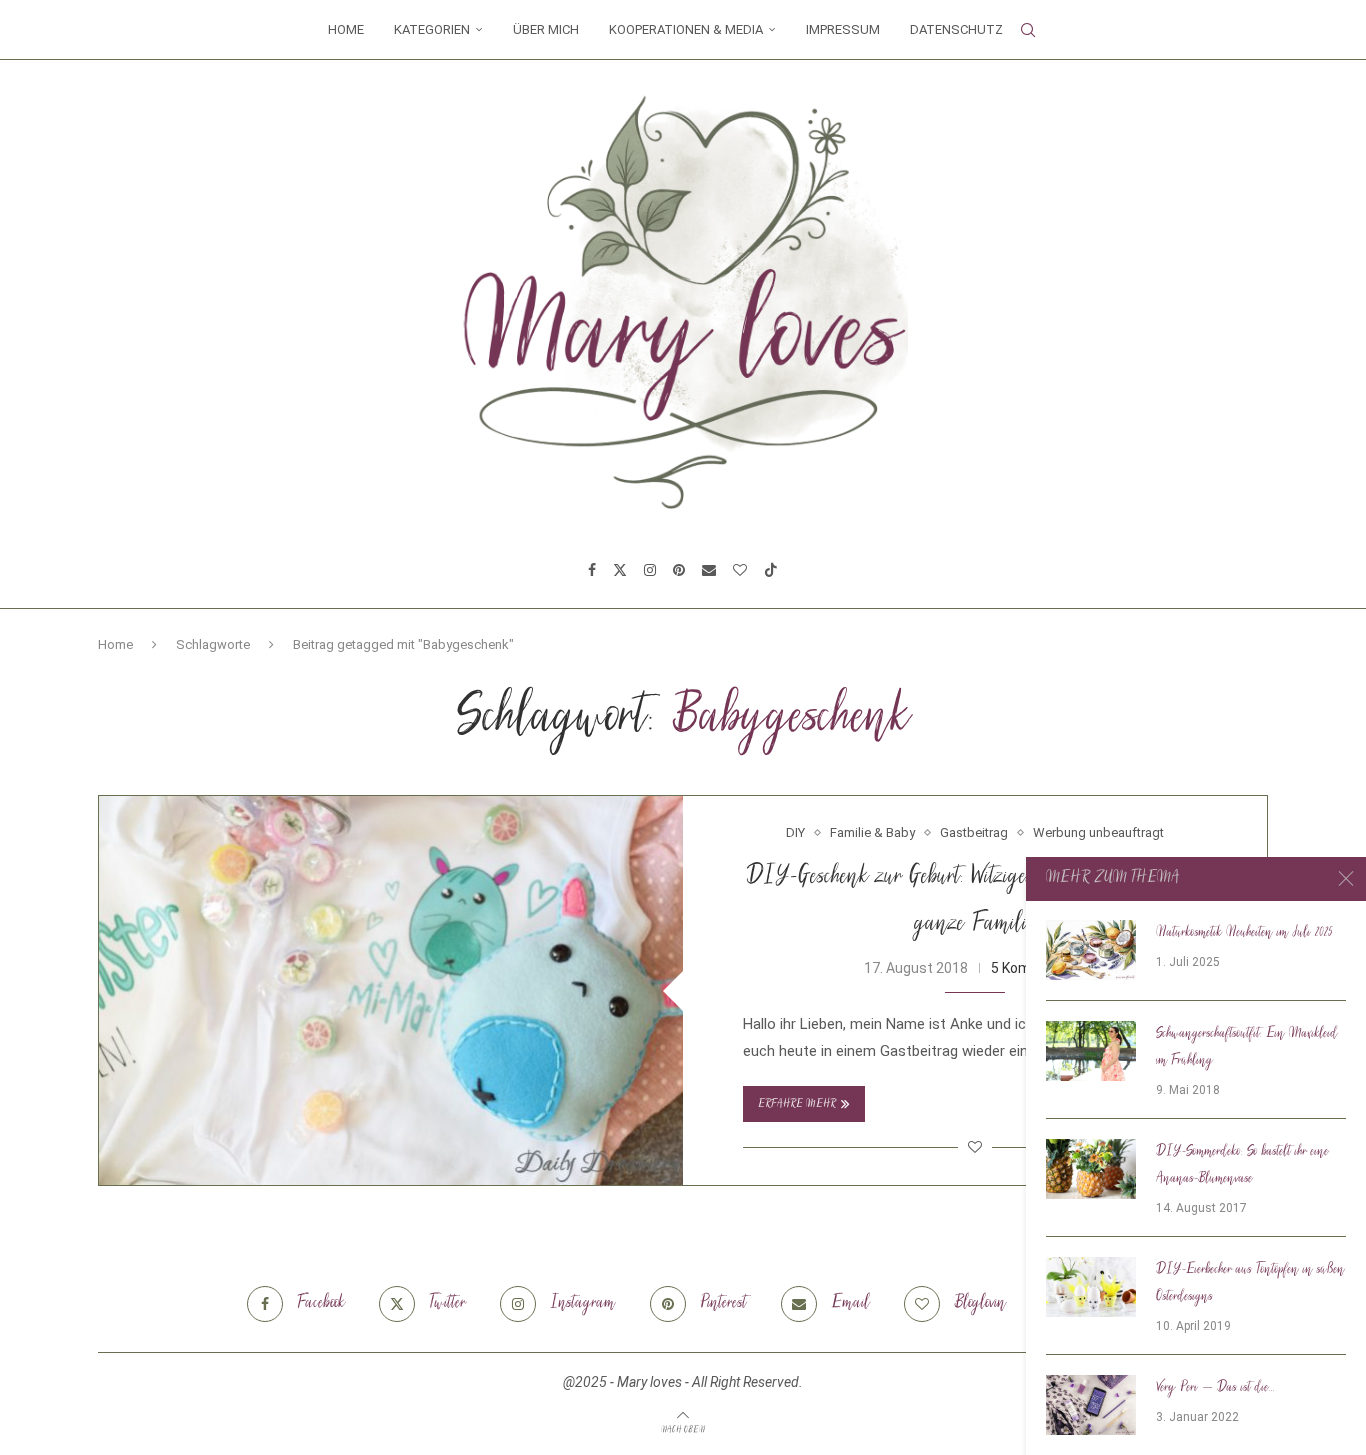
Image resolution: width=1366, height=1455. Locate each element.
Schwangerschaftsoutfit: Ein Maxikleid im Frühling (1247, 1047)
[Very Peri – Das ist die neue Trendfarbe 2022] (1091, 1405)
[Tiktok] (771, 570)
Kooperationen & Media (686, 29)
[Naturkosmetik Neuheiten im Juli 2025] (1091, 950)
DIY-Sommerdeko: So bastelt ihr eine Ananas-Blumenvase (1242, 1165)
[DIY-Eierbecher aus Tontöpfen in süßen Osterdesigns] (1091, 1287)
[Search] (1028, 30)
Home (346, 29)
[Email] (709, 570)
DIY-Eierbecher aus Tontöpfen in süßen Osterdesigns (1250, 1283)
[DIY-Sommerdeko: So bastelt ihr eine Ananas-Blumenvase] (1091, 1169)
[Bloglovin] (740, 570)
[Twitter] (620, 570)
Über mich (546, 29)
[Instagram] (650, 570)
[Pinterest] (679, 570)
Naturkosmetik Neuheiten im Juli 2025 (1244, 933)
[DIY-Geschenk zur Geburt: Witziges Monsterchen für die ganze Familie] (391, 990)
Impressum (843, 29)
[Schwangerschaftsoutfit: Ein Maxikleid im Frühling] (1091, 1051)
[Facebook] (592, 570)
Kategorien (432, 29)
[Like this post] (975, 1147)
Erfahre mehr (797, 1104)
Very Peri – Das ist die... (1215, 1388)
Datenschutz (956, 29)
